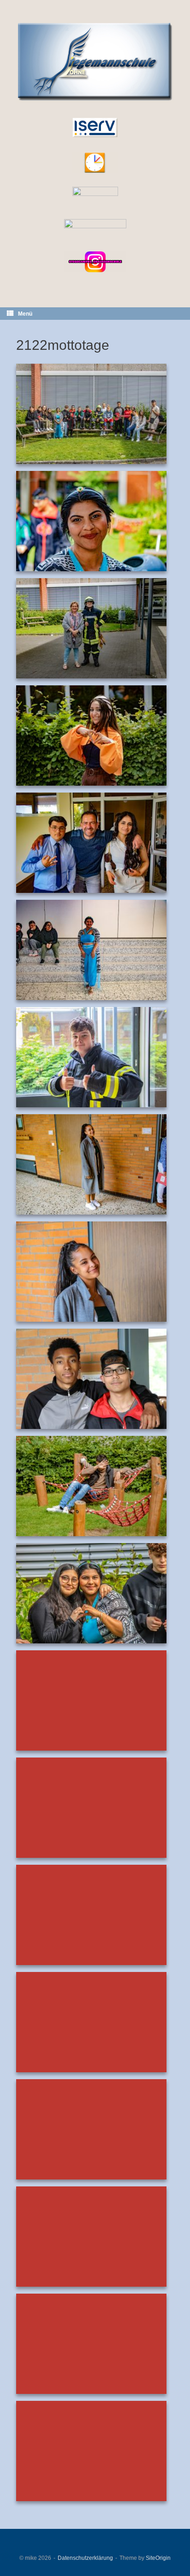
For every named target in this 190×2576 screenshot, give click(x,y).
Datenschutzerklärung (85, 2558)
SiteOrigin (158, 2558)
